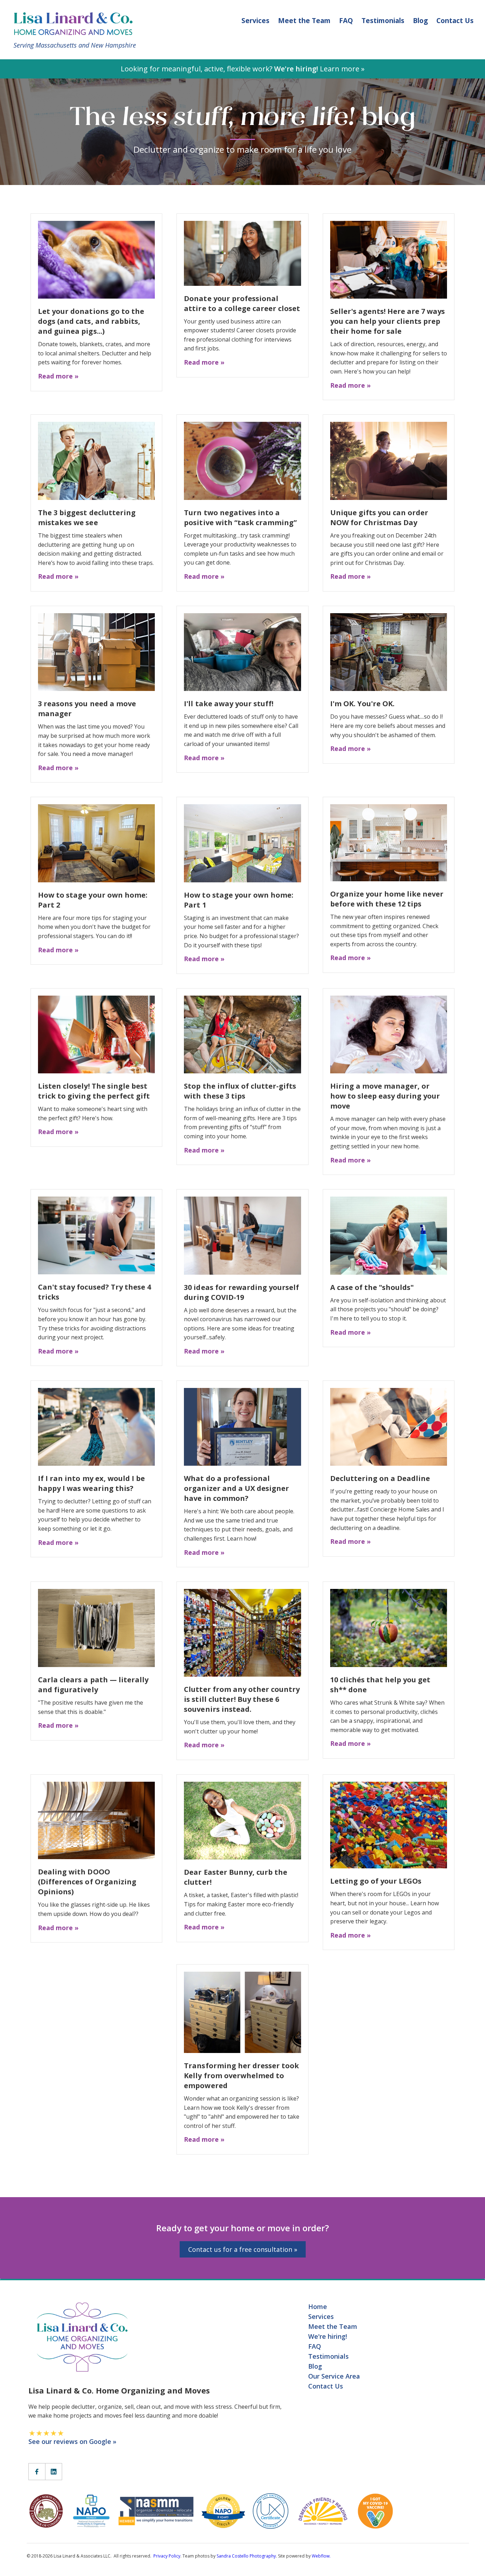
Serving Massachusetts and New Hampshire (75, 45)
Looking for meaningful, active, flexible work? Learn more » (243, 69)
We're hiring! (328, 2336)
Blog (420, 21)
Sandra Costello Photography (246, 2556)
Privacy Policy (167, 2556)
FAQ (346, 21)
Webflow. (321, 2556)
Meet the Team (304, 21)
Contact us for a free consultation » (243, 2249)
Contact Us (455, 21)
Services (255, 21)
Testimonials (383, 21)
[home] (77, 23)
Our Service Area (334, 2376)
